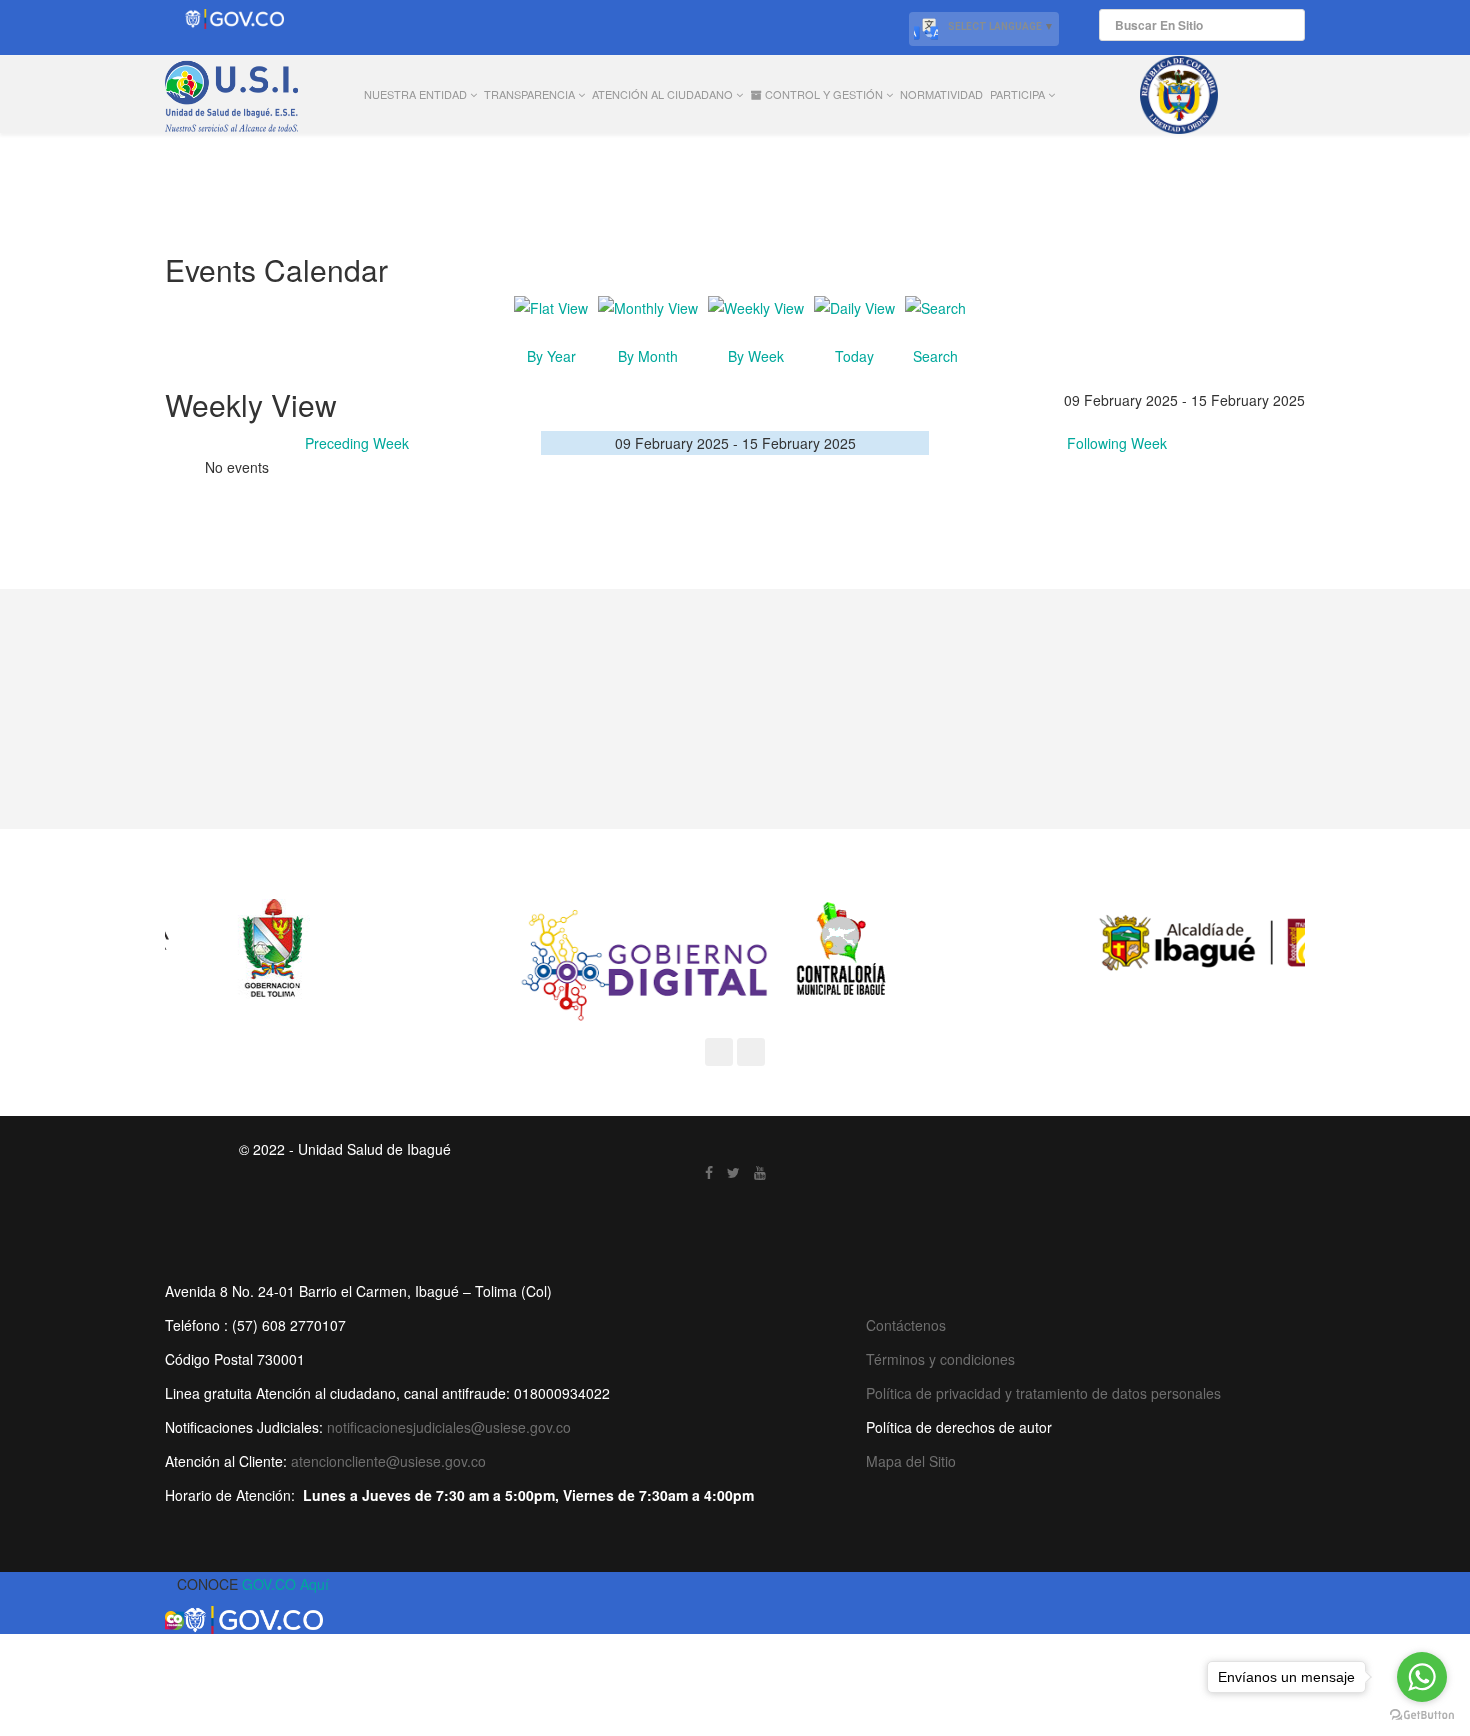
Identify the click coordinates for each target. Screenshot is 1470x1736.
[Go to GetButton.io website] (1422, 1715)
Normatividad (941, 94)
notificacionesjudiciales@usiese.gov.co (449, 1427)
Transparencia (529, 94)
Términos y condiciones (940, 1359)
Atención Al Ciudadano (662, 94)
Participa (1017, 94)
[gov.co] (234, 19)
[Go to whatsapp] (1422, 1677)
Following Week (1117, 443)
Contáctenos (906, 1325)
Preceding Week (357, 443)
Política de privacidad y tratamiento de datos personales (1043, 1393)
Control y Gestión (822, 94)
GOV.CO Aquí (285, 1584)
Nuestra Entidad (415, 94)
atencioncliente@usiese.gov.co (388, 1461)
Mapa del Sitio (911, 1461)
